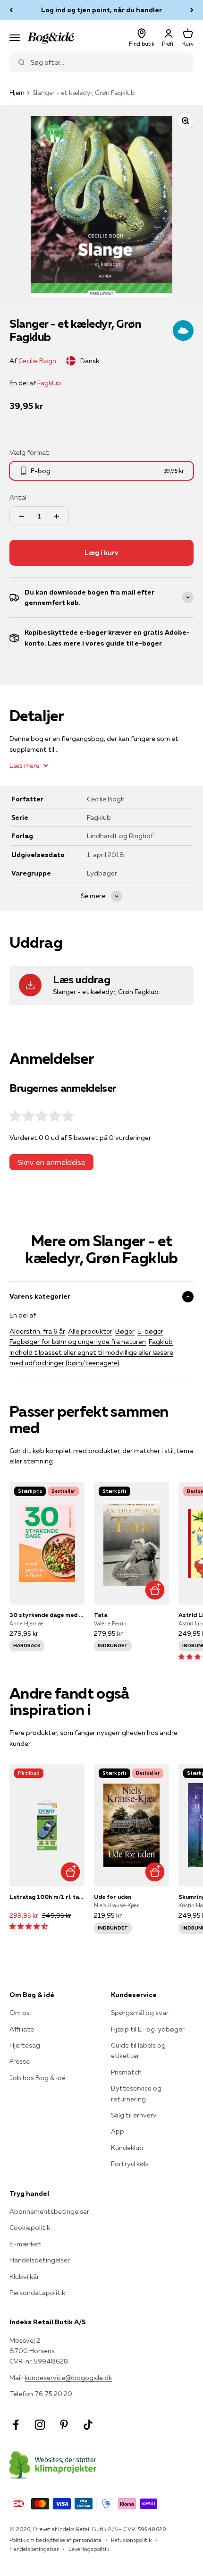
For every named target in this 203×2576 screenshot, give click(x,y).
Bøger (125, 1331)
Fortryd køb (130, 2164)
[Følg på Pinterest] (64, 2425)
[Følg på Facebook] (16, 2425)
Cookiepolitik (30, 2227)
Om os (20, 2013)
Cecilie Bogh (37, 361)
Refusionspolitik (131, 2540)
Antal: (19, 497)
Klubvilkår (24, 2277)
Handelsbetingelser (40, 2260)
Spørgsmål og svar (140, 2013)
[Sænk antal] (22, 516)
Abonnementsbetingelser (49, 2211)
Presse (20, 2061)
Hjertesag (25, 2045)
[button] (29, 1926)
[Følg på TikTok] (88, 2425)
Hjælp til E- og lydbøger (148, 2029)
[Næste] (192, 10)
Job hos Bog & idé (38, 2078)
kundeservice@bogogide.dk (68, 2378)
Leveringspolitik (89, 2549)
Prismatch (126, 2072)
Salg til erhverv (134, 2115)
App (118, 2131)
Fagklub (49, 383)
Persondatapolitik (37, 2293)
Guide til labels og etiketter (138, 2050)
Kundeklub (127, 2148)
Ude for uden (113, 1897)
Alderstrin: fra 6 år (37, 1331)
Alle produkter (90, 1331)
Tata (101, 1615)
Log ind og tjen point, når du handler (101, 10)
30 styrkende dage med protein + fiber (47, 1615)
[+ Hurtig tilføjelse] (155, 1590)
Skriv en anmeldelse (51, 1162)
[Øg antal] (57, 516)
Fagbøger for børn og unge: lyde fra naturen (78, 1342)
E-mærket (25, 2244)
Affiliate (22, 2029)
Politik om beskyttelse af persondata (55, 2540)
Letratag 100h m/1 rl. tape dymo (47, 1897)
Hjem (17, 93)
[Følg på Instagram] (40, 2425)
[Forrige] (11, 10)
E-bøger (150, 1331)
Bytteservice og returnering (136, 2093)
